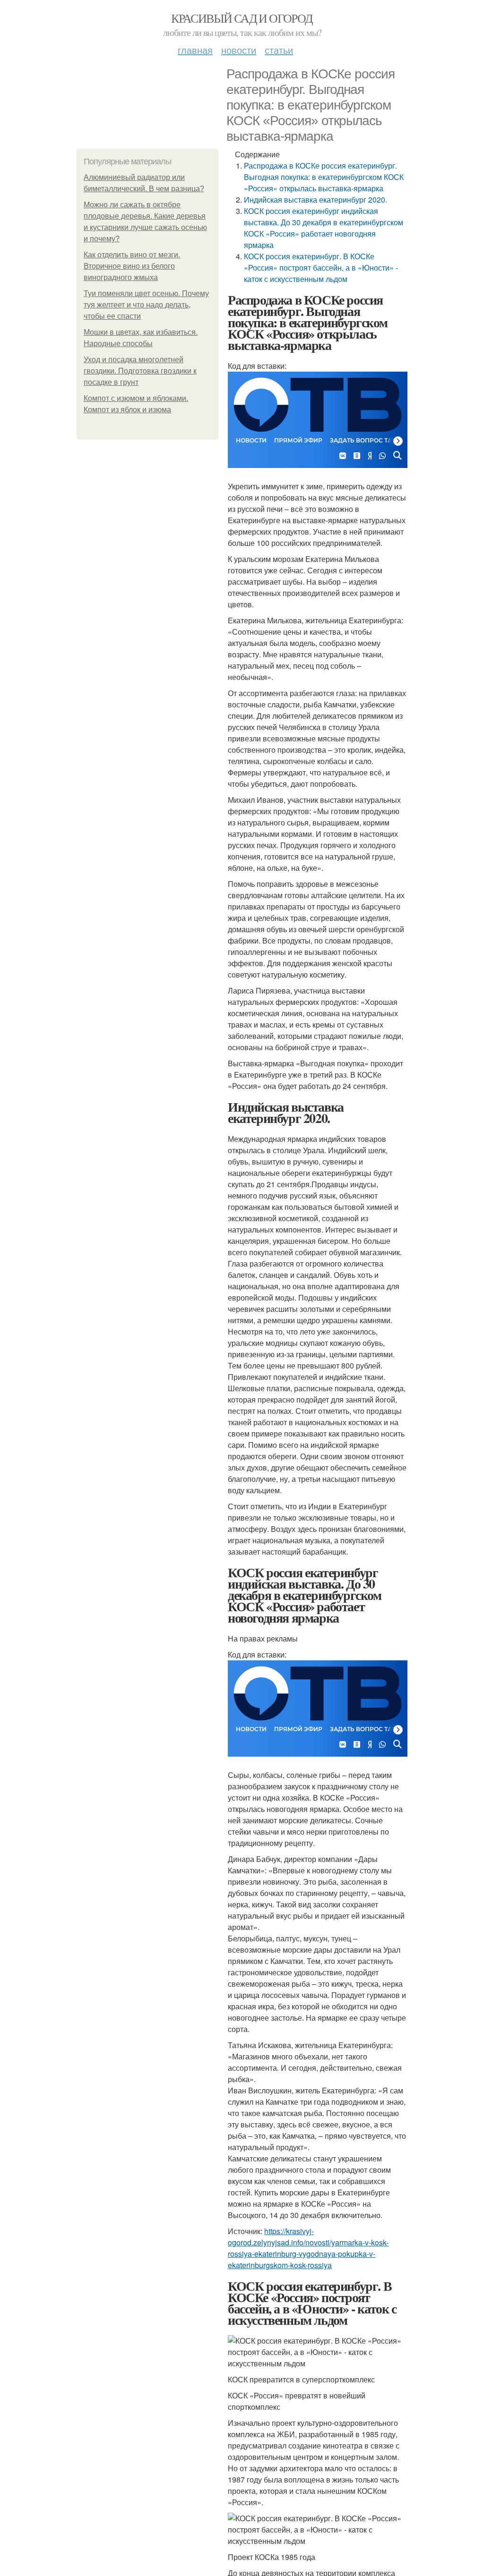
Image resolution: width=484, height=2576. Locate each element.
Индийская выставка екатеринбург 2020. (315, 200)
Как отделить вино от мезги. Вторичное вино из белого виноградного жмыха (132, 266)
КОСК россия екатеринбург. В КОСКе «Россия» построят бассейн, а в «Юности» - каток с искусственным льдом (321, 268)
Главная (195, 50)
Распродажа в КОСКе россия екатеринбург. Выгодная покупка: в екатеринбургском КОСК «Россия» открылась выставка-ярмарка (324, 177)
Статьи (279, 50)
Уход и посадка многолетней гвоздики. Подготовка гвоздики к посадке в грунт (140, 371)
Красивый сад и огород (242, 18)
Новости (239, 50)
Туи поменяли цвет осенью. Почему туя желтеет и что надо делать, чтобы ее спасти (146, 305)
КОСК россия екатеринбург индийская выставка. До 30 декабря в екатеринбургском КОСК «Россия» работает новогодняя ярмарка (324, 228)
